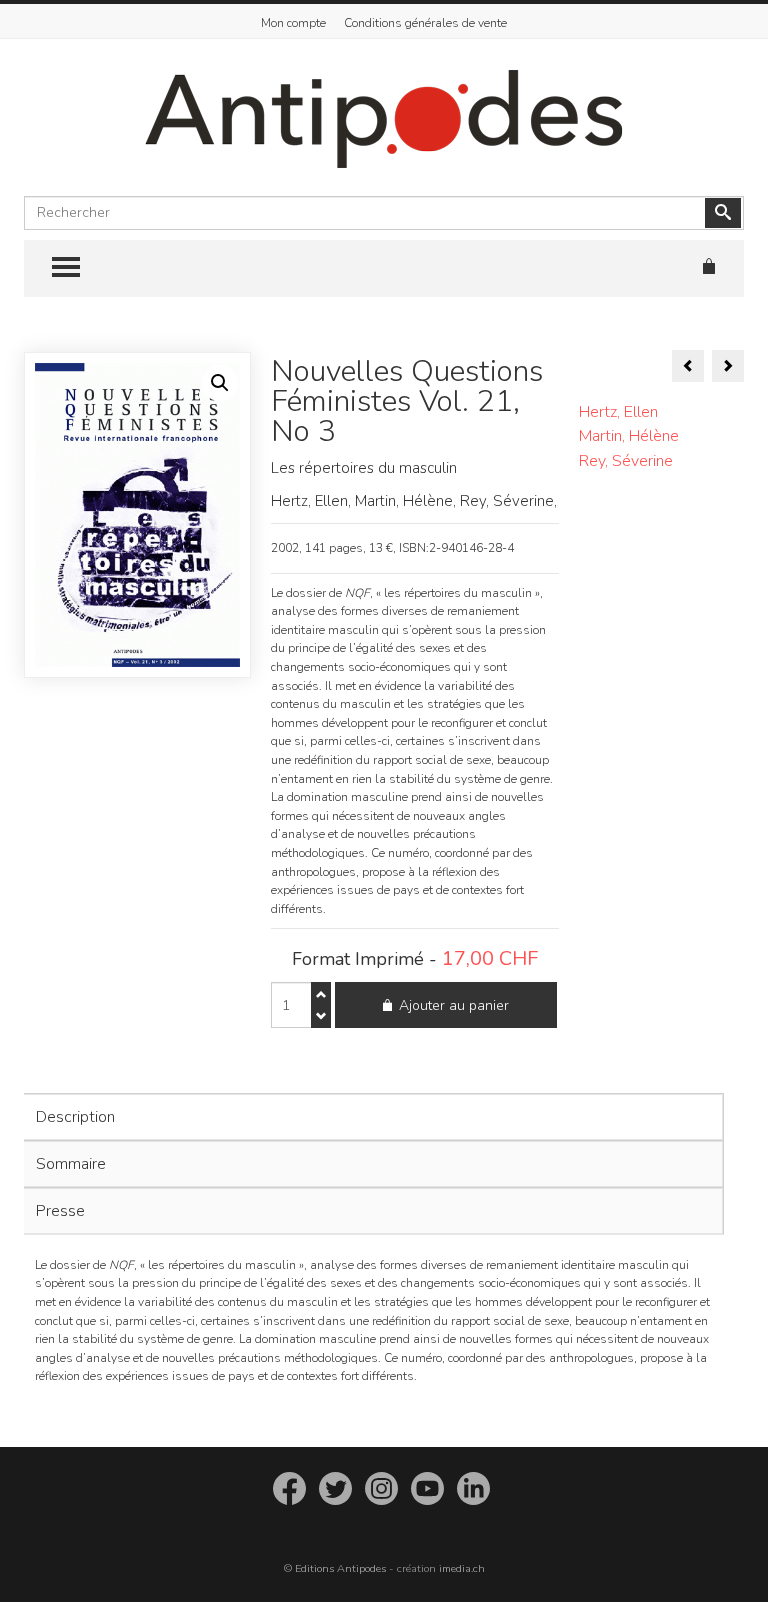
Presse (60, 1211)
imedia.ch (462, 1568)
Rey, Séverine (626, 461)
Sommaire (71, 1164)
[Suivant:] (728, 366)
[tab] (371, 1117)
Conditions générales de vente (425, 23)
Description (75, 1117)
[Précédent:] (688, 366)
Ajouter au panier (454, 1005)
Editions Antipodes (340, 1568)
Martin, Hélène (629, 436)
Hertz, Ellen (618, 412)
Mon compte (293, 23)
